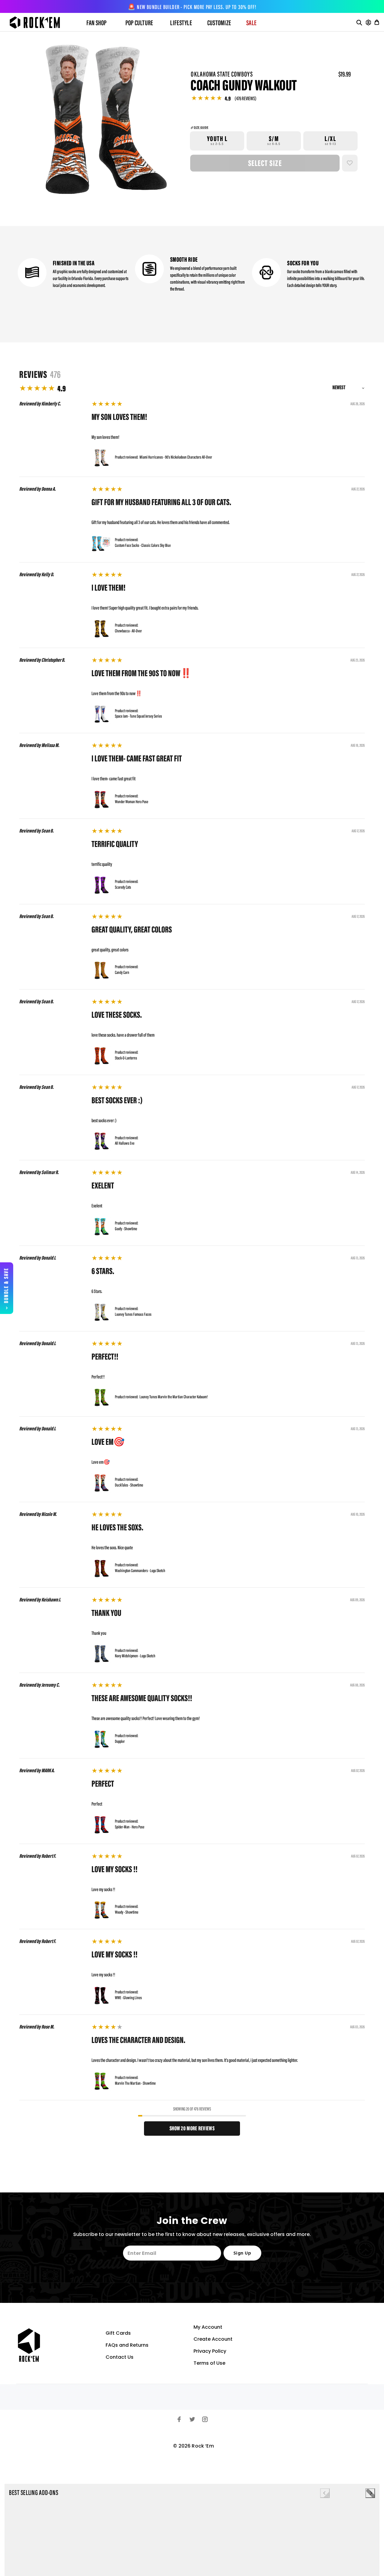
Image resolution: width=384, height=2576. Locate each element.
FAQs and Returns (127, 2345)
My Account (208, 2327)
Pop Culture (139, 23)
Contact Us (120, 2357)
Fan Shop (97, 23)
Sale (251, 23)
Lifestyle (181, 23)
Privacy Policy (210, 2351)
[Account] (368, 23)
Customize (219, 23)
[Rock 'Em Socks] (40, 23)
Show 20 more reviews (192, 2129)
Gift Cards (118, 2333)
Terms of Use (209, 2363)
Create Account (213, 2339)
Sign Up (242, 2253)
